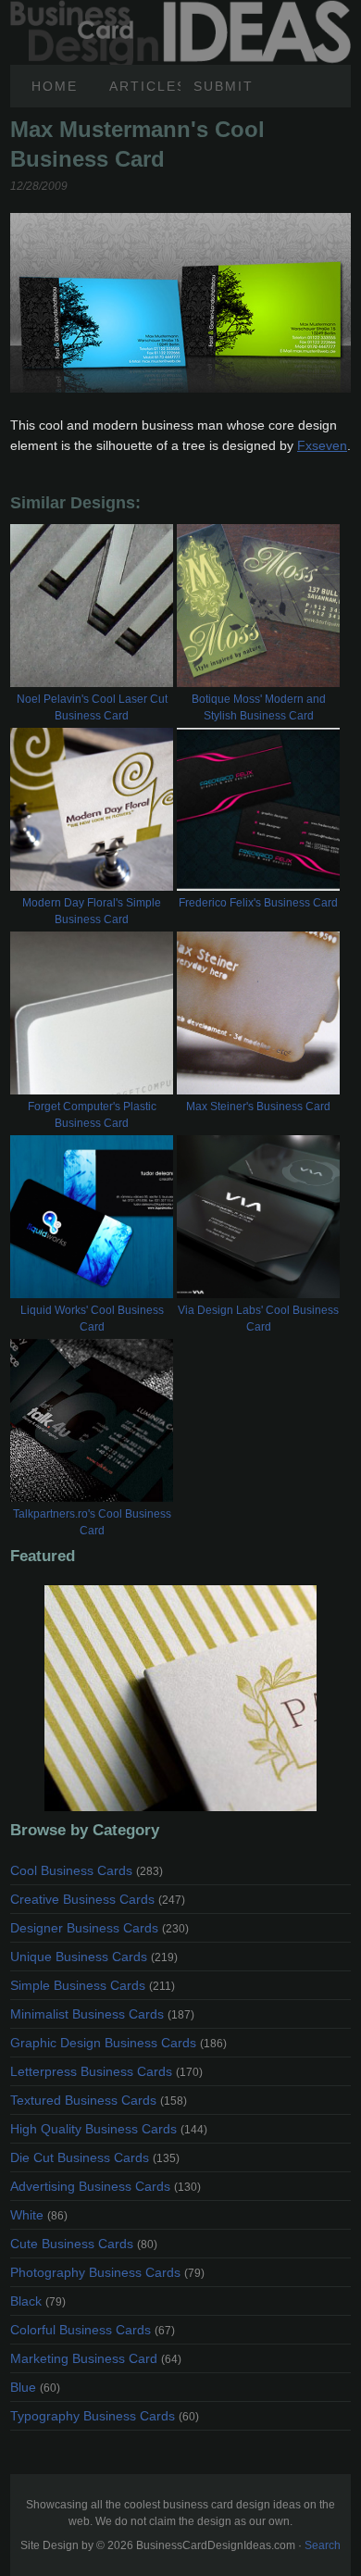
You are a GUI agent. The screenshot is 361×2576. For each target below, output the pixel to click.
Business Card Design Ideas (180, 10)
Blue (35, 2387)
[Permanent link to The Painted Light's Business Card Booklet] (180, 1698)
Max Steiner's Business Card (258, 1107)
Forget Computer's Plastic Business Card (92, 1115)
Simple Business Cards (93, 1985)
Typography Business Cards (105, 2416)
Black (38, 2301)
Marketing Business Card (96, 2358)
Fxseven (322, 445)
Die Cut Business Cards (95, 2157)
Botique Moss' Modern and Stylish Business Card (259, 707)
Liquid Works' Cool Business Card (92, 1319)
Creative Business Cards (98, 1899)
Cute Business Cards (84, 2244)
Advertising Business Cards (106, 2186)
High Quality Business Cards (109, 2129)
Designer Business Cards (100, 1928)
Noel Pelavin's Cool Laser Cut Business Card (92, 707)
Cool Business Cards (87, 1870)
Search (323, 2545)
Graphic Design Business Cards (118, 2043)
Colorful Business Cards (93, 2330)
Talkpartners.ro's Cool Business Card (92, 1522)
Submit (224, 86)
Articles (145, 86)
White (39, 2215)
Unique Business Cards (94, 1957)
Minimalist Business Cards (102, 2014)
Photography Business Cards (107, 2272)
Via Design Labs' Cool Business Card (258, 1319)
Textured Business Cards (99, 2100)
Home (55, 86)
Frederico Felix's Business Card (258, 903)
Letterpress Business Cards (106, 2071)
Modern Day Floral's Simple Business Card (92, 911)
